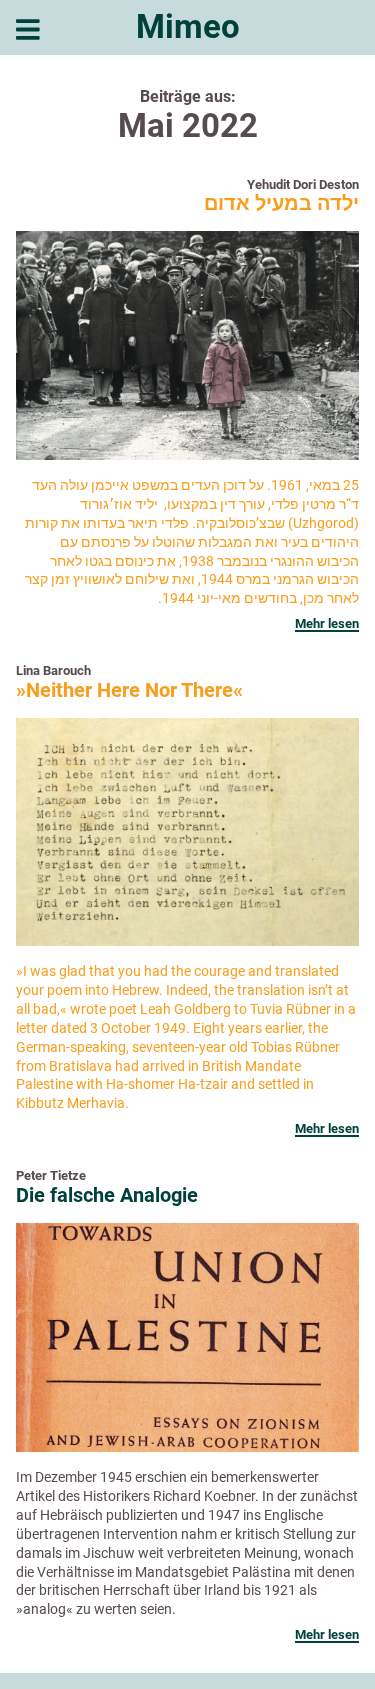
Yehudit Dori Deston (303, 184)
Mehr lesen (327, 623)
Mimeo (188, 26)
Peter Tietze (51, 1175)
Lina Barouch (53, 670)
